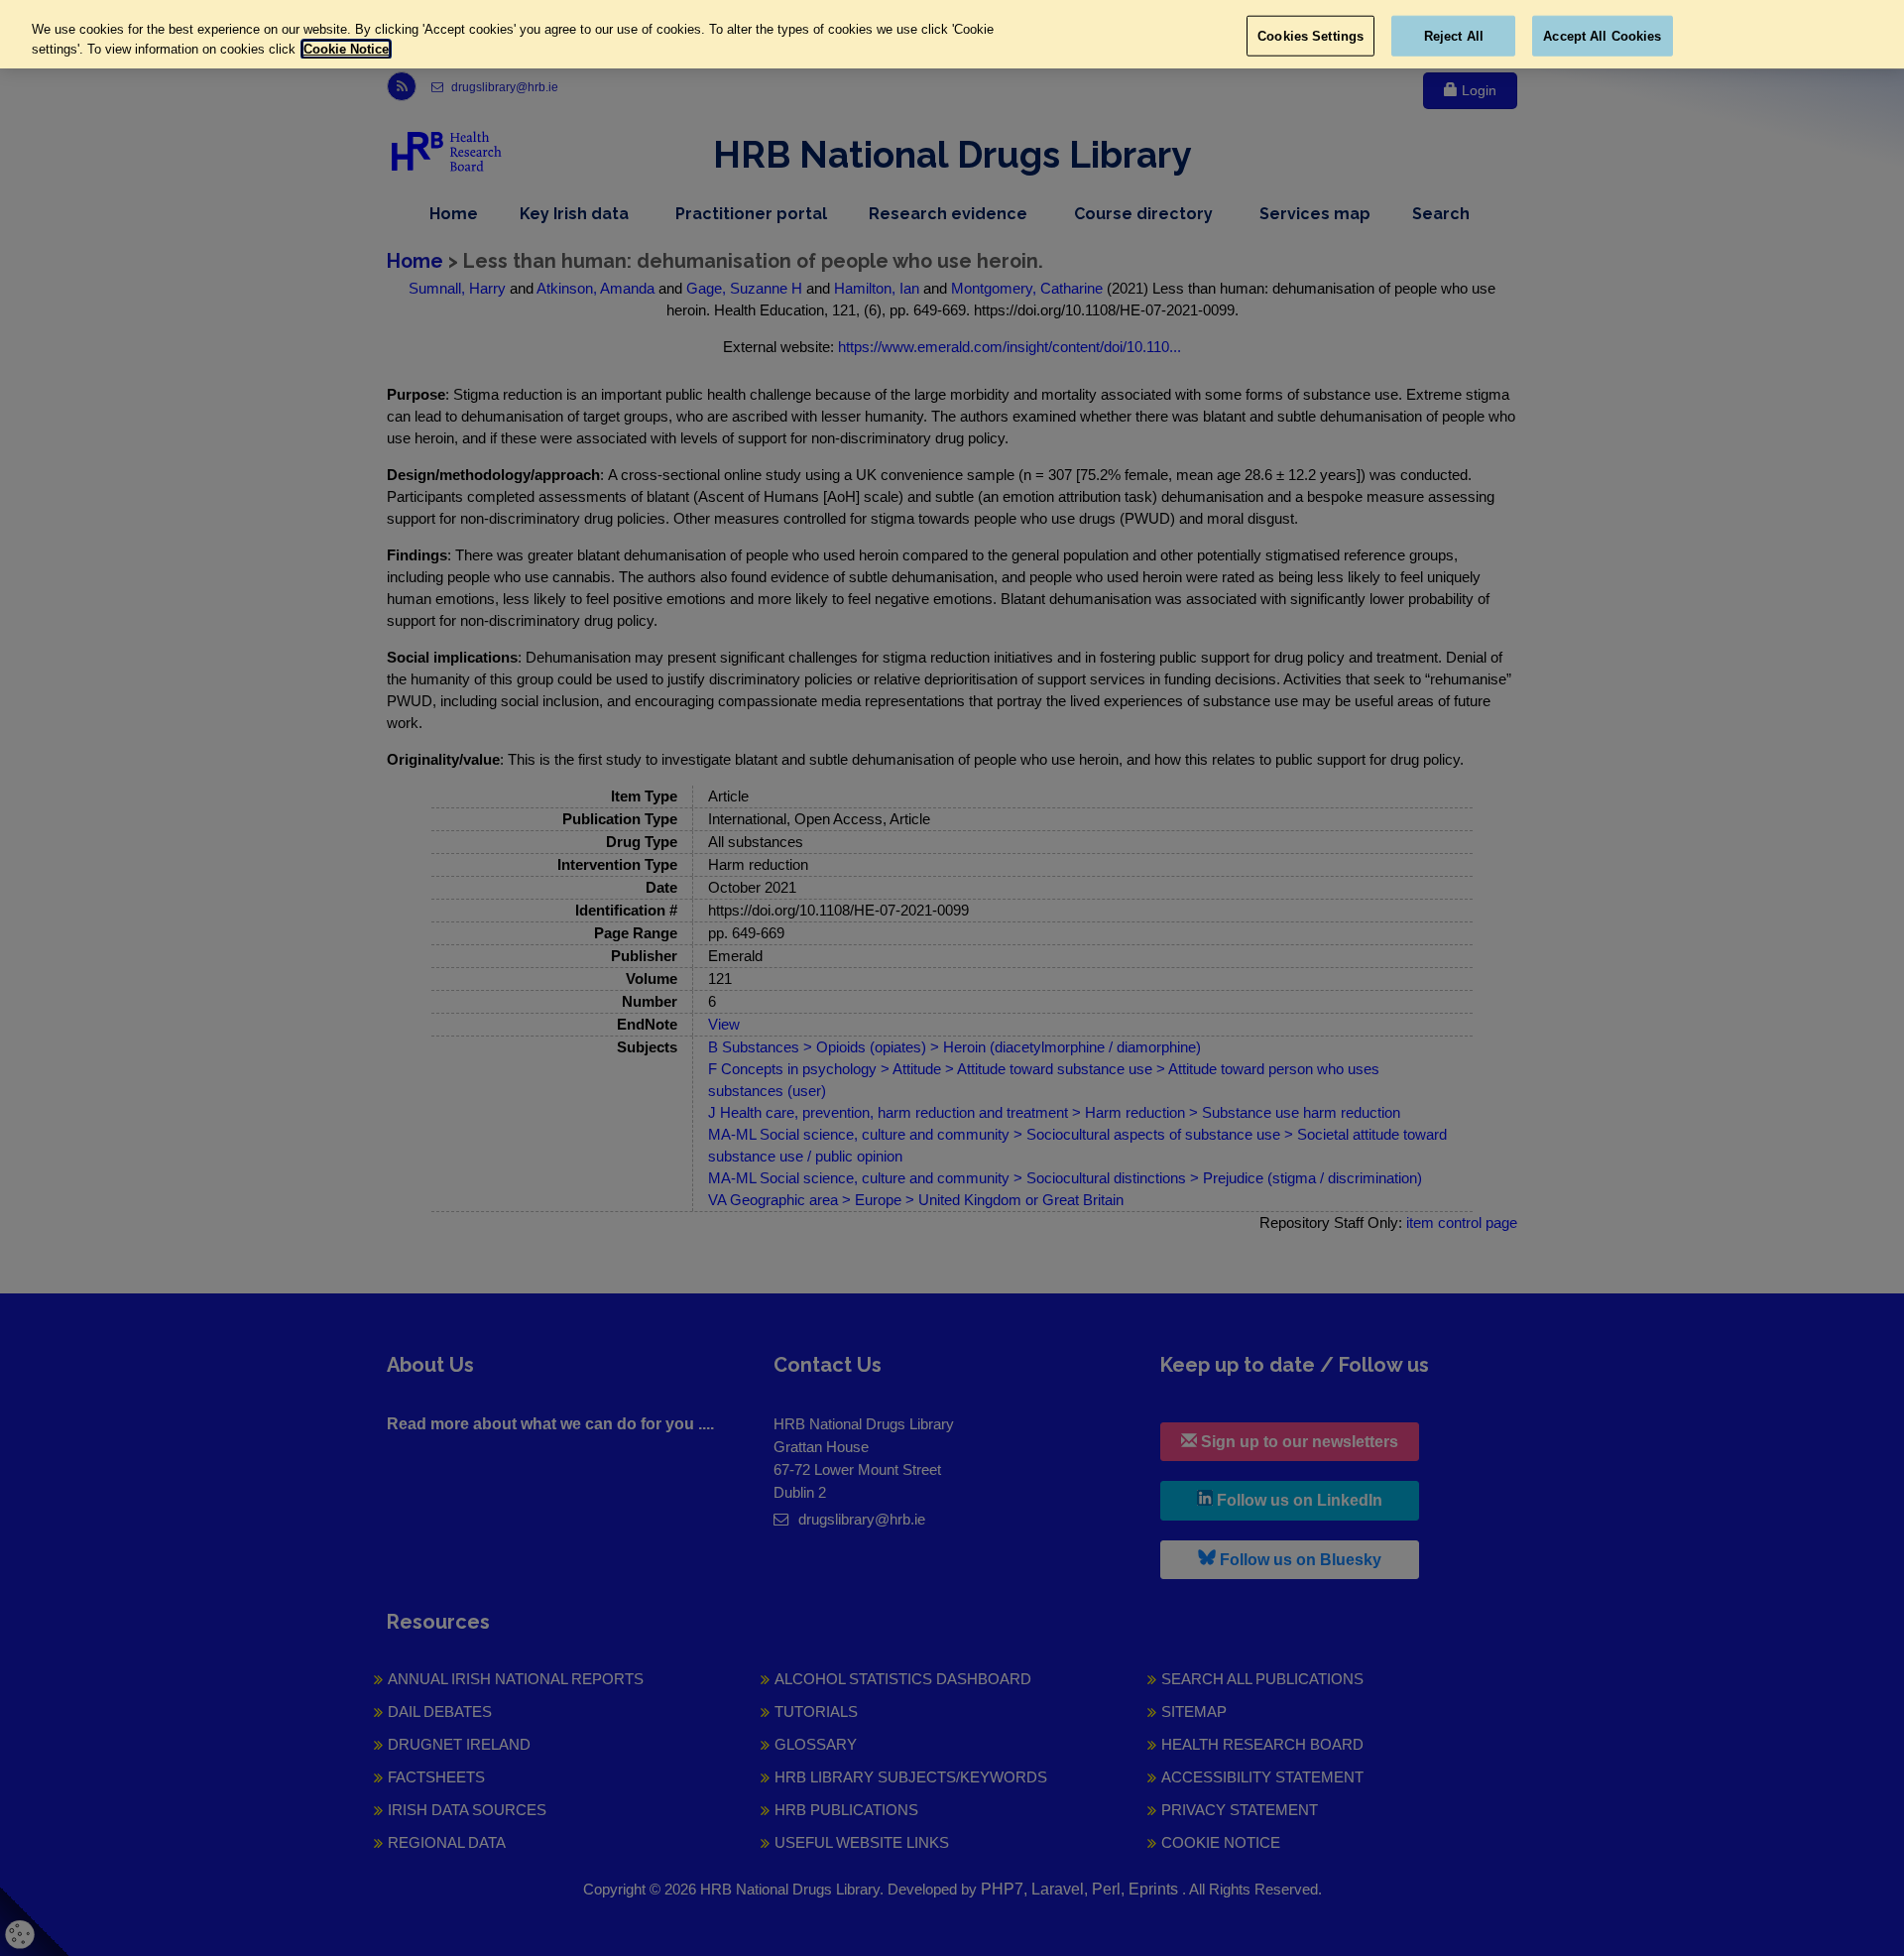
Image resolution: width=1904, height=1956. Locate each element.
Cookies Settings (1310, 35)
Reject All (1454, 35)
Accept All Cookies (1602, 35)
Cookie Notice (346, 49)
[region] (952, 34)
